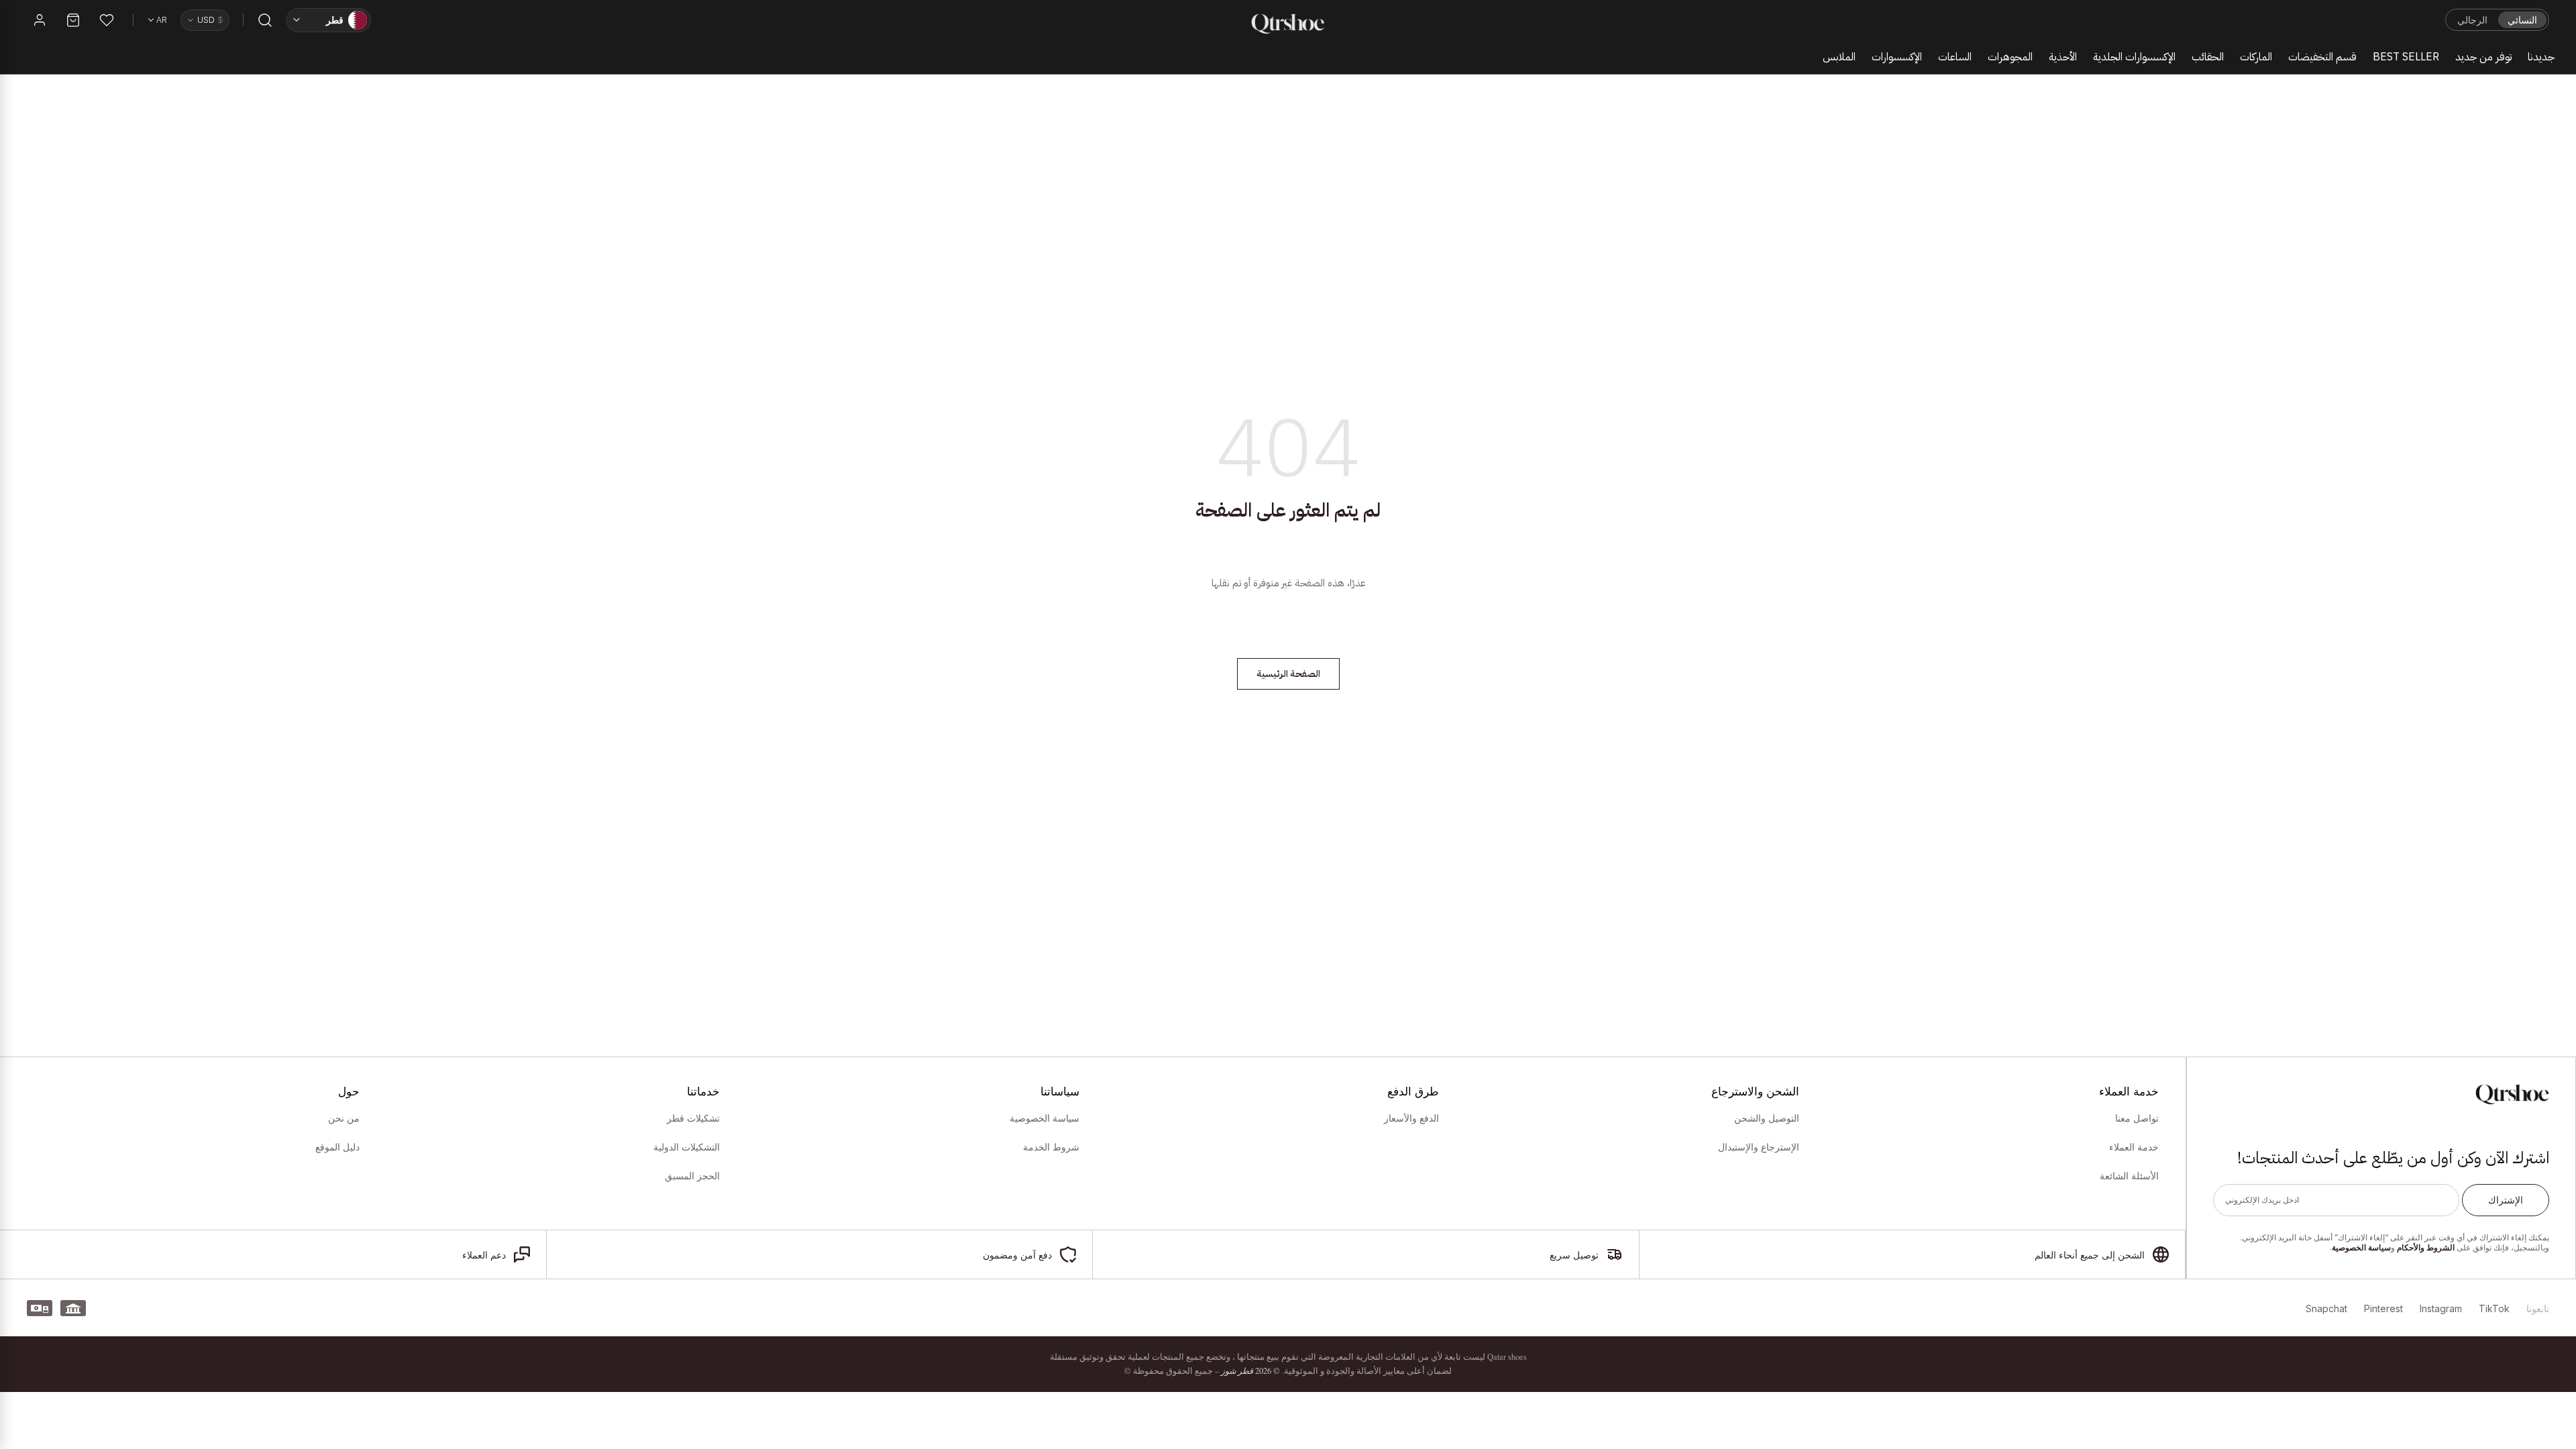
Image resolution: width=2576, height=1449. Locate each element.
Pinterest (2383, 1308)
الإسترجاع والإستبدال (1758, 1147)
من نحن (344, 1118)
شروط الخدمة (1051, 1147)
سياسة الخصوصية (2361, 1247)
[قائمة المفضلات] (107, 20)
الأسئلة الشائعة (2129, 1176)
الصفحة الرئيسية (1288, 674)
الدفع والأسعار (1411, 1118)
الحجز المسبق (692, 1176)
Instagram (2441, 1308)
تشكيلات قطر (693, 1118)
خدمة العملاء (2134, 1147)
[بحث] (265, 20)
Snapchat (2326, 1308)
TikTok (2494, 1308)
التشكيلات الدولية (686, 1147)
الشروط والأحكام (2426, 1247)
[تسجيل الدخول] (40, 20)
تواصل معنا (2137, 1118)
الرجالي (2472, 20)
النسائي (2522, 20)
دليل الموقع (337, 1147)
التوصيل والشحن (1766, 1118)
